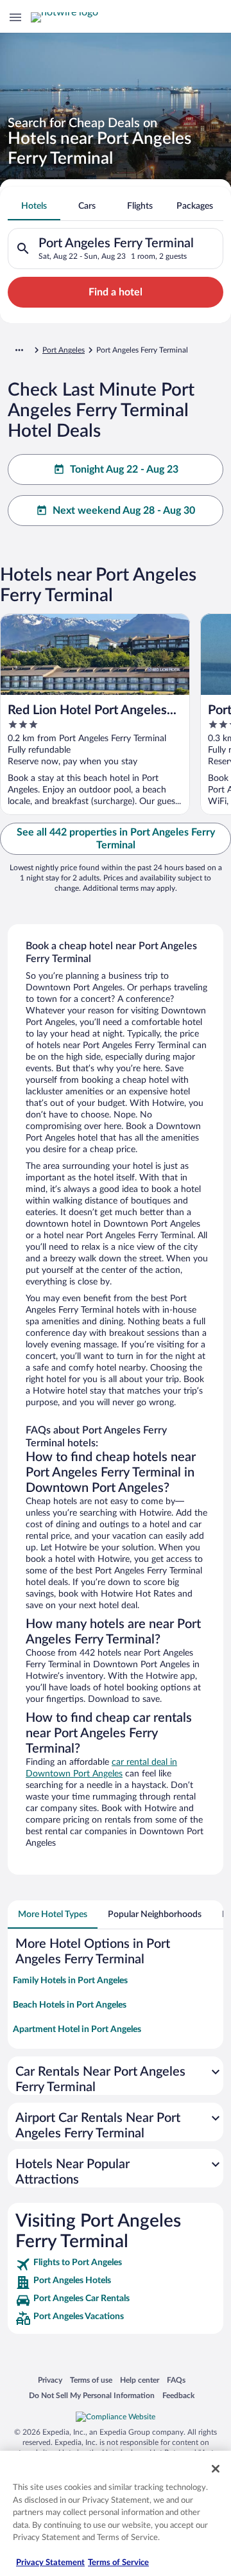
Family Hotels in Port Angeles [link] (70, 1981)
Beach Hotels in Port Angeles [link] (70, 2005)
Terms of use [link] (91, 2380)
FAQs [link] (176, 2380)
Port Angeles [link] (64, 350)
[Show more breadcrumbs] (19, 350)
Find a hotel (116, 292)
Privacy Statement (50, 2563)
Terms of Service (118, 2563)
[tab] (34, 206)
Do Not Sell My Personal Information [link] (92, 2395)
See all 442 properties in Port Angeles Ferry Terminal (116, 839)
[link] (116, 2265)
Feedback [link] (178, 2395)
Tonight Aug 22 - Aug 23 (124, 469)
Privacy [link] (50, 2380)
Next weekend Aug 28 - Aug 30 (124, 511)
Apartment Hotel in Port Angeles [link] (77, 2029)
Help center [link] (140, 2380)
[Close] (216, 2469)
